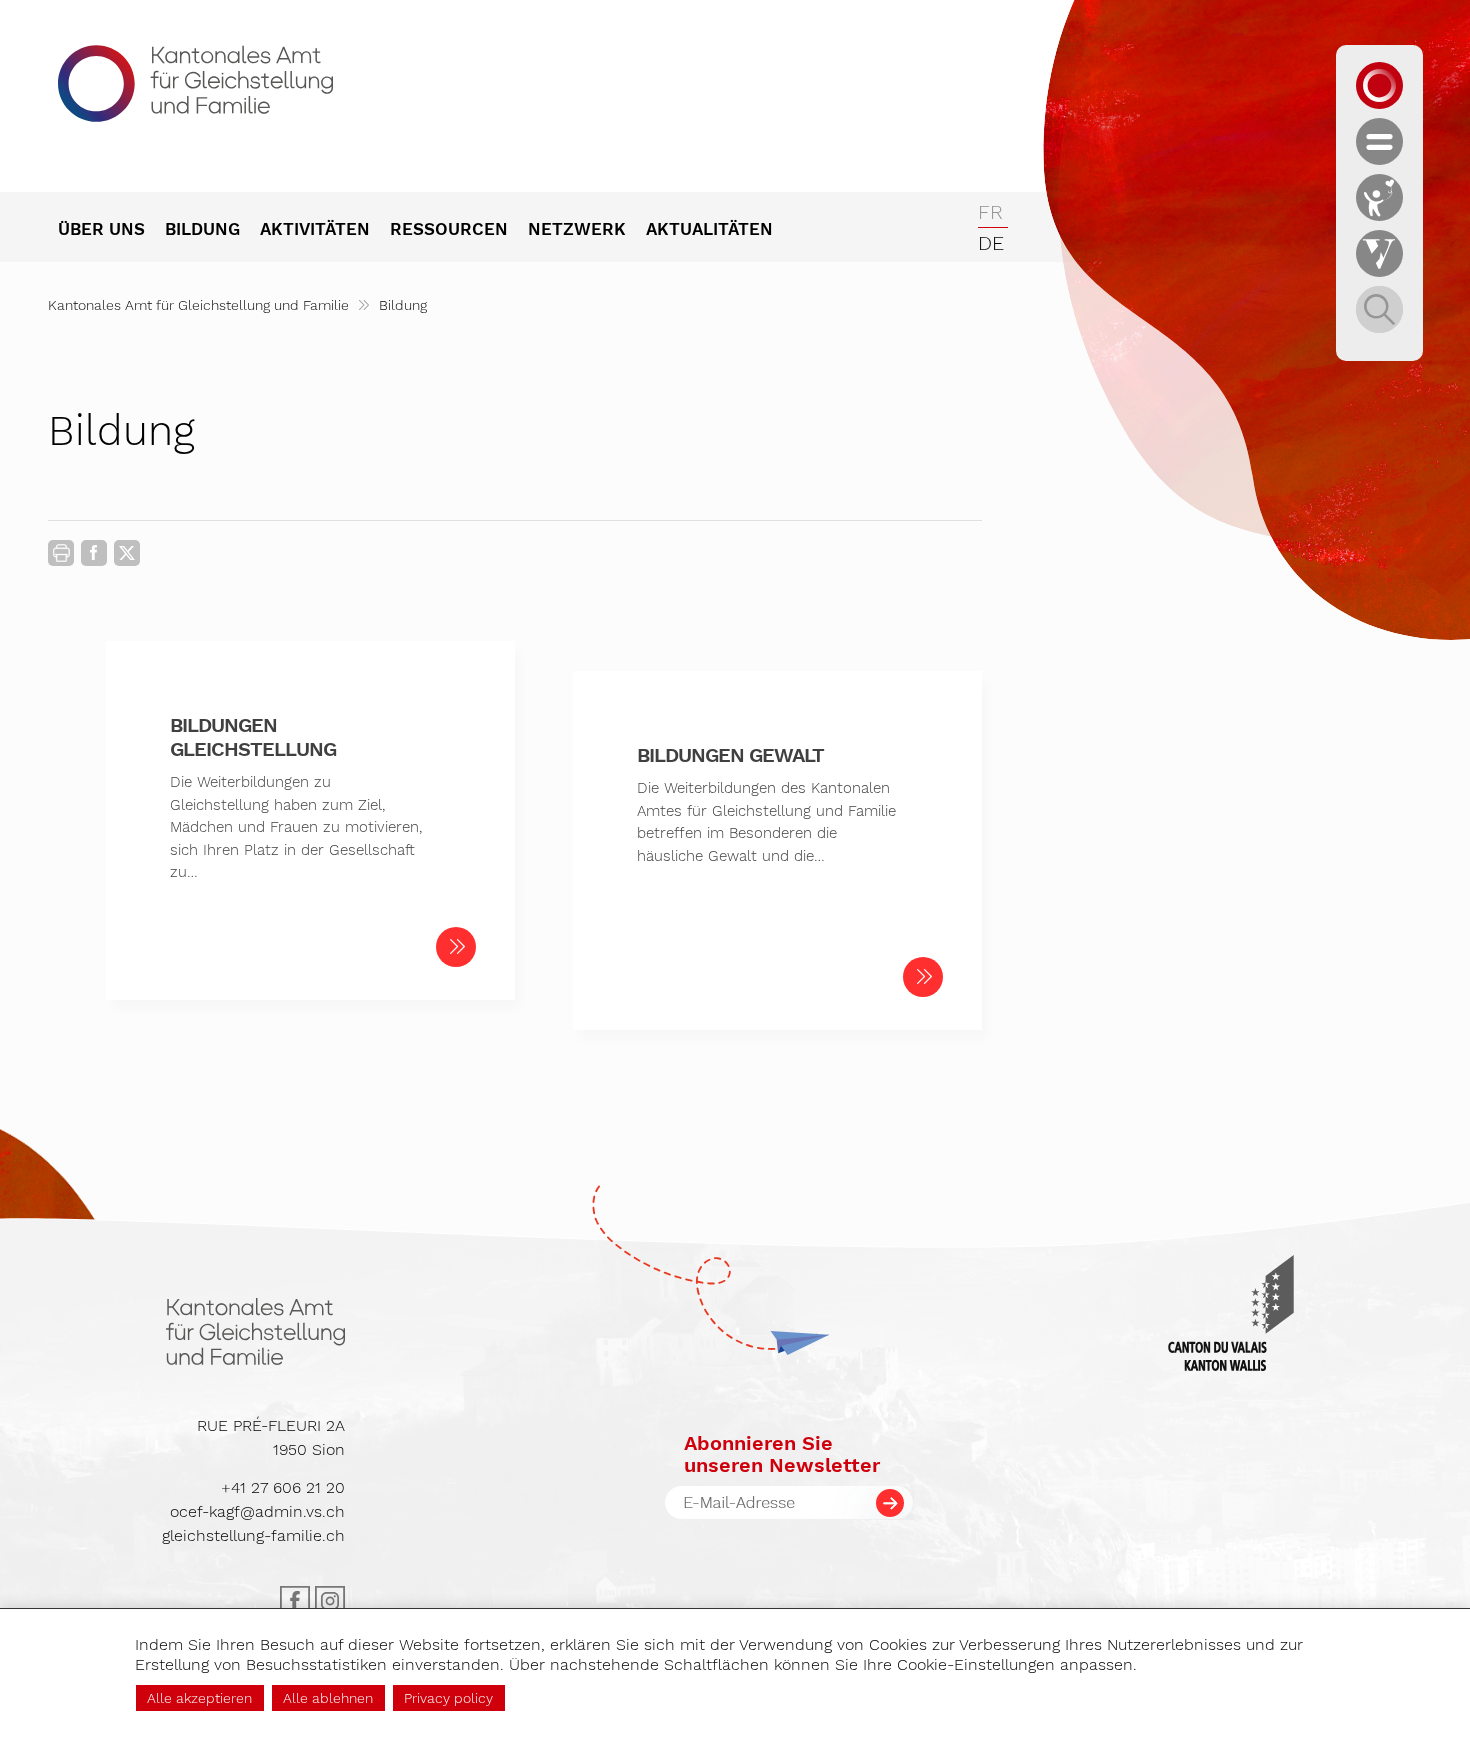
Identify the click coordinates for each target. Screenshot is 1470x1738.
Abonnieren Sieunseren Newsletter (782, 1454)
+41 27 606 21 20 (283, 1487)
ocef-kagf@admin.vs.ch (257, 1511)
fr (990, 212)
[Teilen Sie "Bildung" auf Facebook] (94, 557)
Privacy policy (448, 1698)
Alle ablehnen (328, 1698)
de (991, 243)
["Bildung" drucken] (61, 553)
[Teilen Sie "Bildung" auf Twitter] (127, 553)
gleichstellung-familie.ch (253, 1535)
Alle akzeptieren (199, 1698)
